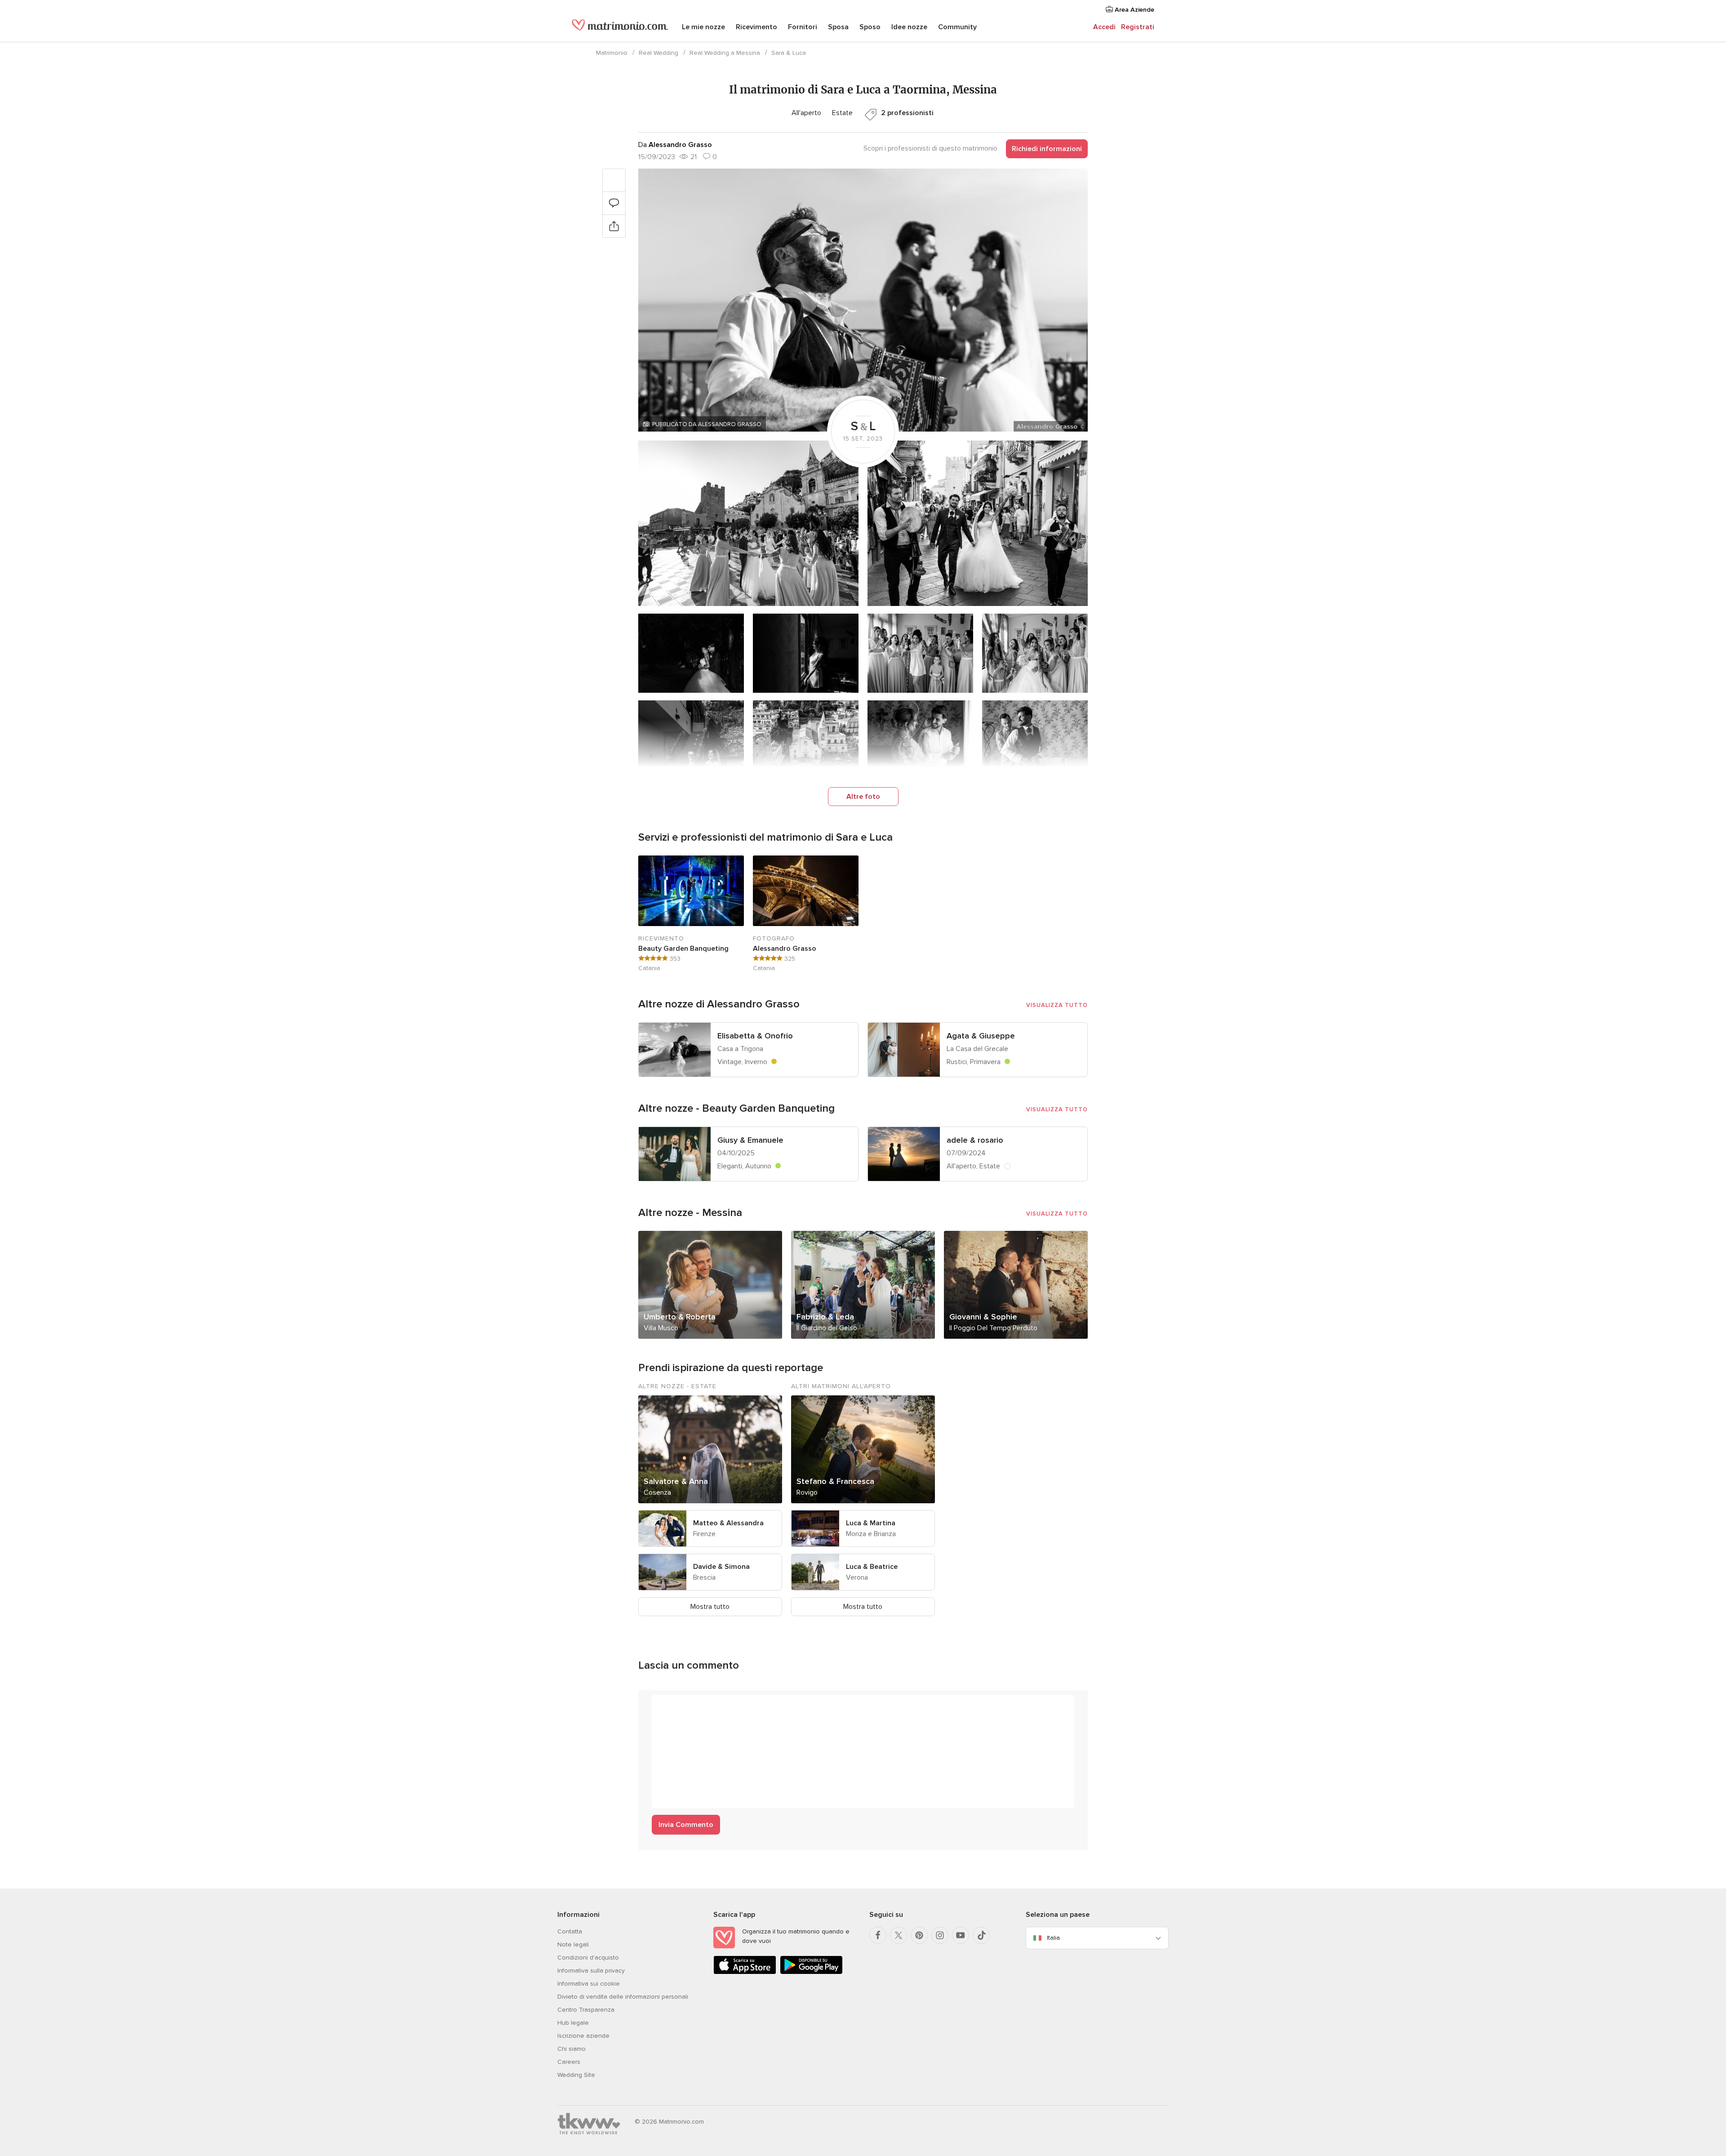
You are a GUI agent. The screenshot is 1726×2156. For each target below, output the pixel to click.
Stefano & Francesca (835, 1481)
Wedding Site (576, 2075)
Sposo (870, 27)
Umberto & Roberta (680, 1317)
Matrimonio (612, 53)
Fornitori (803, 27)
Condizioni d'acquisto (588, 1958)
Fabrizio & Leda (825, 1317)
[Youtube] (961, 1935)
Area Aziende (1134, 10)
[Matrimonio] (620, 28)
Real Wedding (658, 53)
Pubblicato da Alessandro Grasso (707, 424)
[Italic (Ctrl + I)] (681, 1706)
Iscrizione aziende (583, 2036)
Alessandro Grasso (785, 949)
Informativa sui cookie (589, 1984)
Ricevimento (756, 27)
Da (675, 145)
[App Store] (745, 1972)
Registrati (1138, 27)
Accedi (1104, 27)
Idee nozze (909, 27)
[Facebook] (878, 1935)
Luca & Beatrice (872, 1567)
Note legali (573, 1944)
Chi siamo (572, 2049)
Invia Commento (686, 1825)
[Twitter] (899, 1935)
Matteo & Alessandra (728, 1523)
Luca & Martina (871, 1523)
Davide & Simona (721, 1567)
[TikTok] (981, 1935)
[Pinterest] (919, 1935)
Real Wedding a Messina (725, 53)
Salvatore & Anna (676, 1481)
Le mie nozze (703, 27)
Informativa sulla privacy (591, 1971)
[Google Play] (811, 1972)
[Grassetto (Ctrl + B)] (663, 1706)
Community (957, 27)
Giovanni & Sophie (983, 1317)
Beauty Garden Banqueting (683, 949)
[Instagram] (940, 1935)
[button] (863, 300)
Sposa (838, 27)
